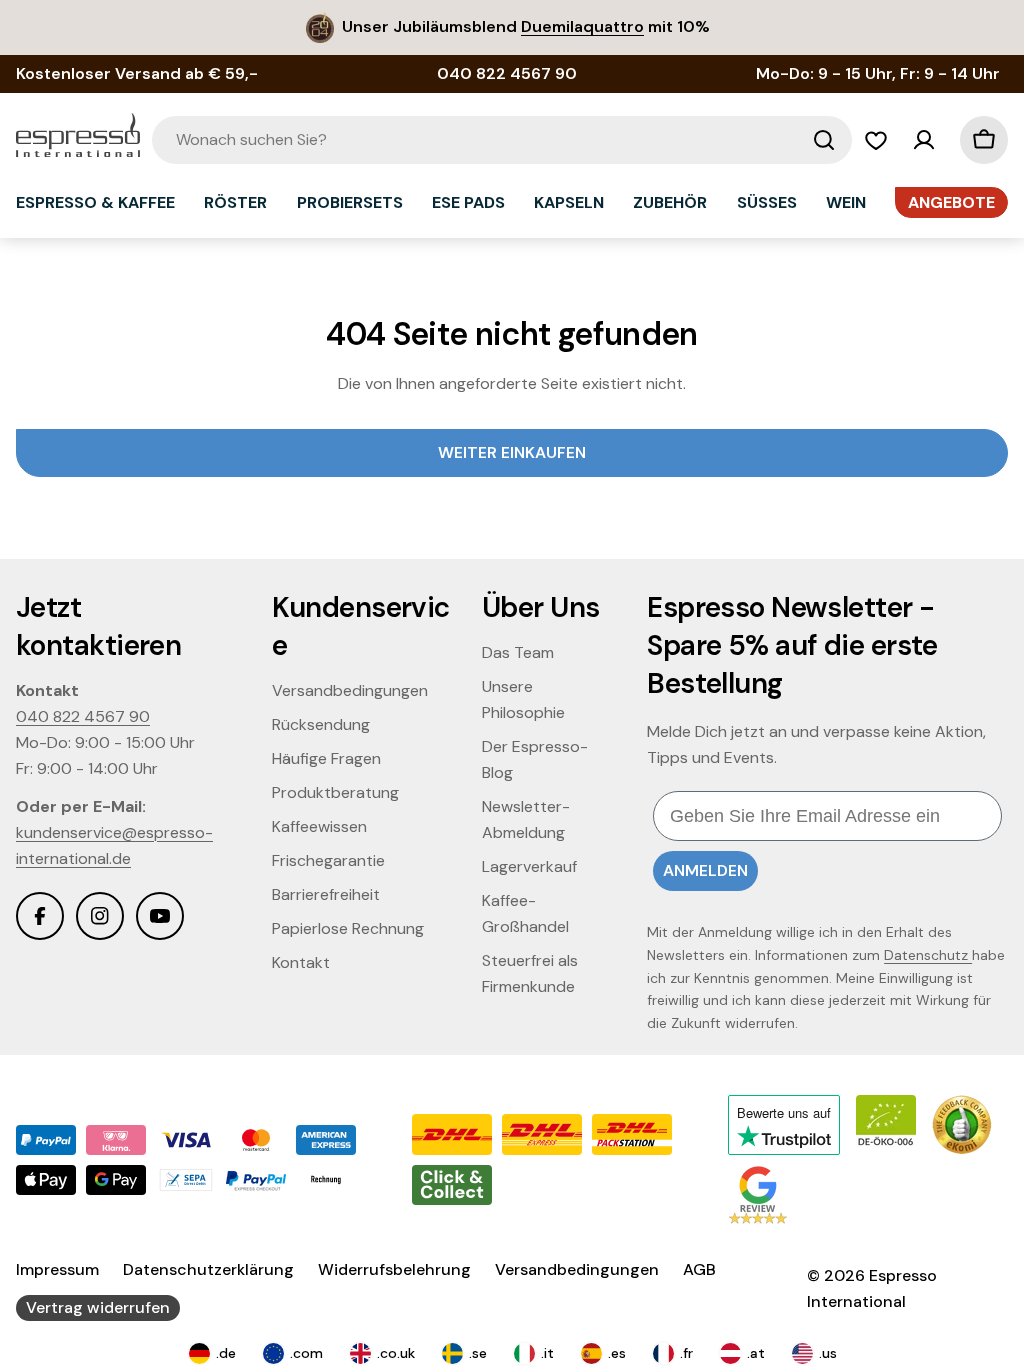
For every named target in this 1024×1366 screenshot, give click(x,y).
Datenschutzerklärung (208, 1269)
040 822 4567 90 (83, 716)
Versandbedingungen (577, 1269)
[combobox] (502, 140)
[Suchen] (824, 140)
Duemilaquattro (582, 26)
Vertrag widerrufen (98, 1307)
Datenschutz (928, 955)
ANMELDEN (705, 870)
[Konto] (924, 140)
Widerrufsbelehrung (394, 1269)
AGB (699, 1269)
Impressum (57, 1269)
